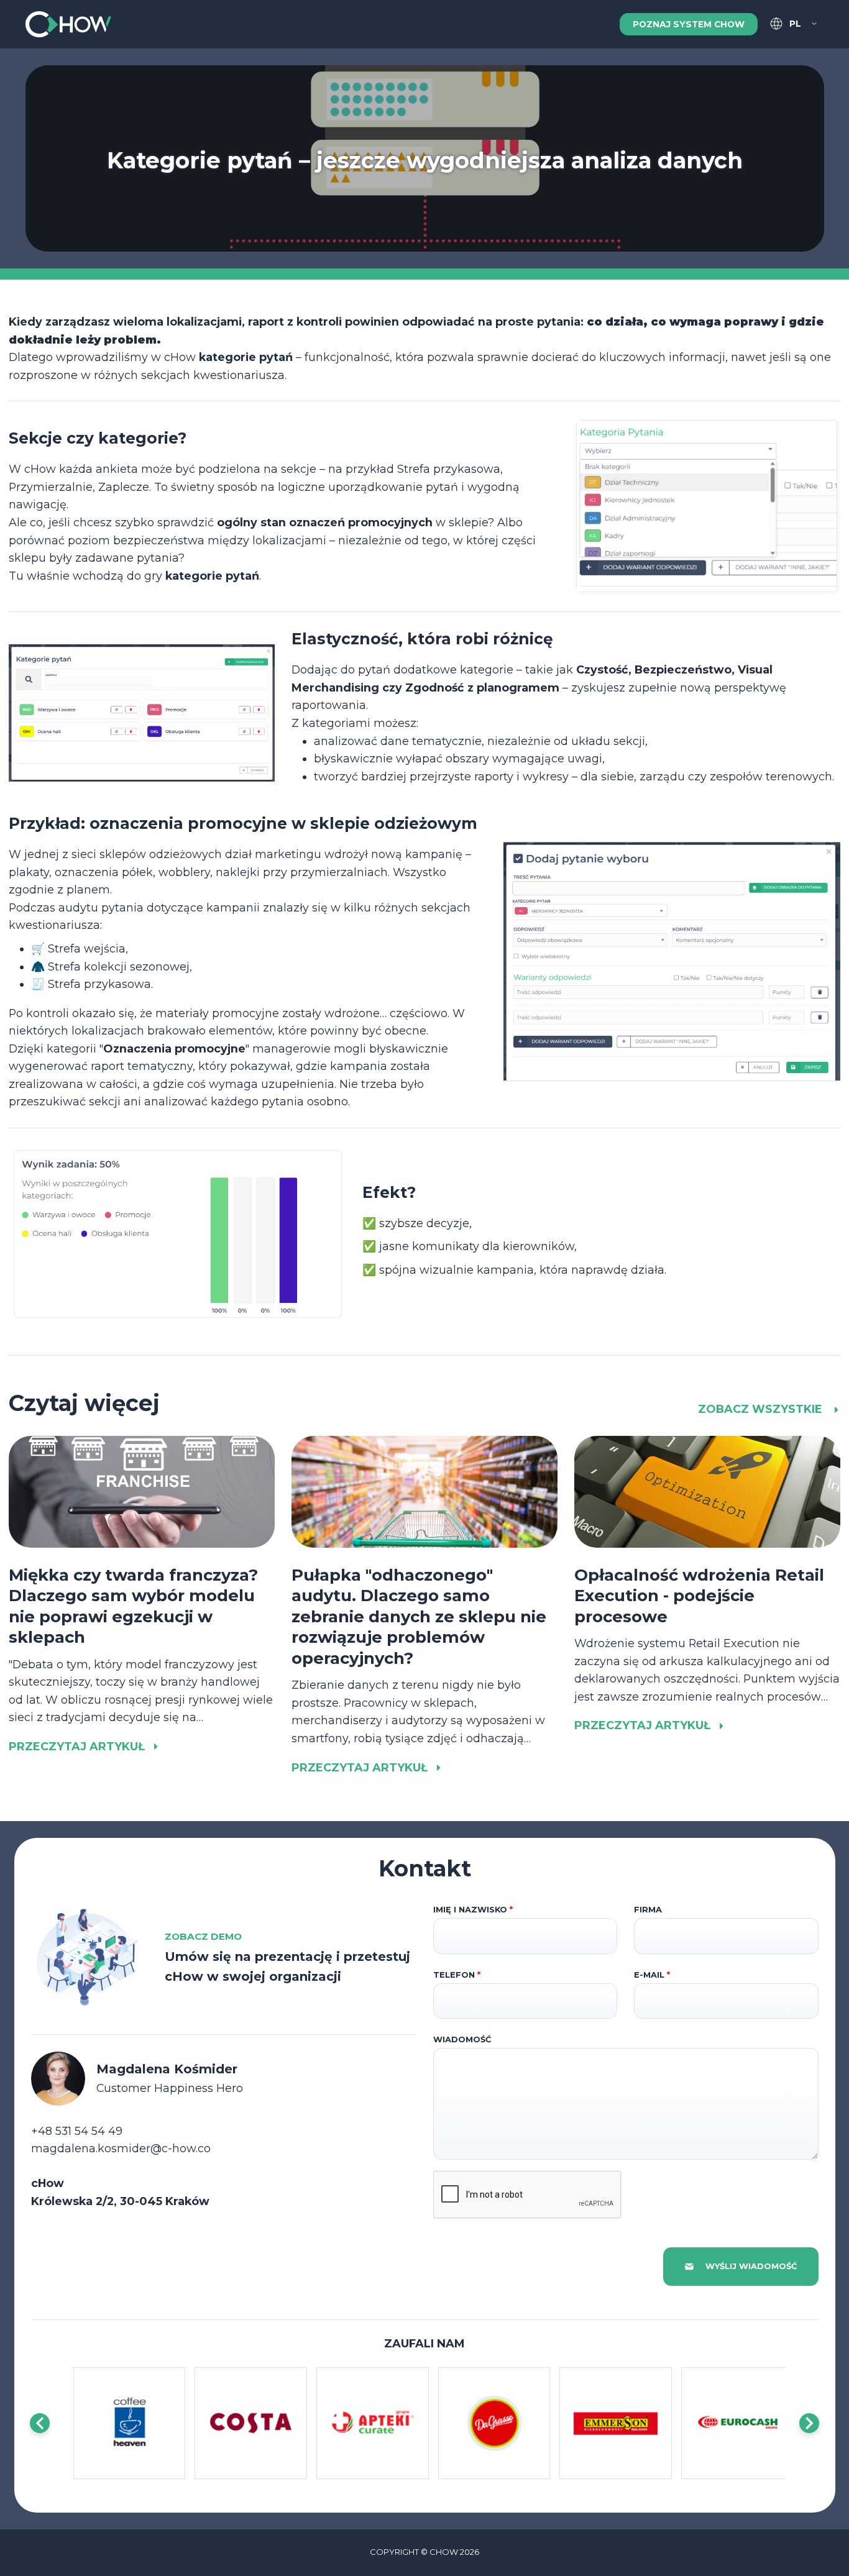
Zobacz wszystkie (762, 1409)
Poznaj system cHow (689, 24)
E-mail (652, 1975)
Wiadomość (462, 2039)
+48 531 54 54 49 (77, 2131)
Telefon (457, 1975)
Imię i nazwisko (473, 1910)
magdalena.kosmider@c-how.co (121, 2148)
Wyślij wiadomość (751, 2266)
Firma (648, 1910)
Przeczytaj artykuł (77, 1746)
